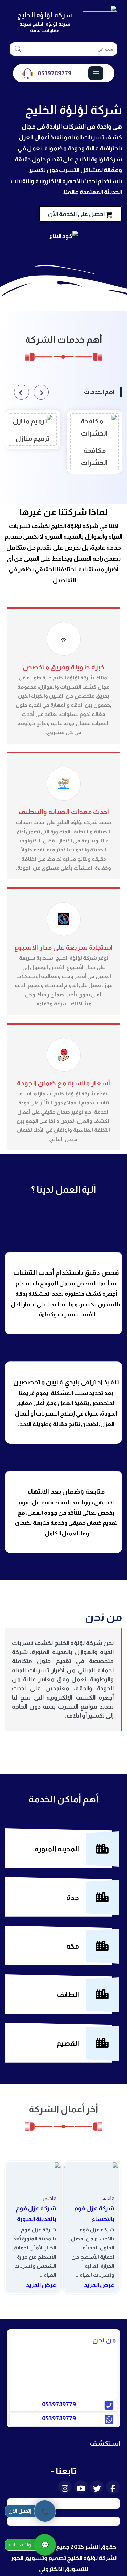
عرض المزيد (99, 2285)
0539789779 (55, 73)
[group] (95, 442)
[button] (41, 392)
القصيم (68, 2043)
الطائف (68, 1995)
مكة (73, 1946)
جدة (73, 1897)
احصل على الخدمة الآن (76, 214)
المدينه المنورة (57, 1849)
